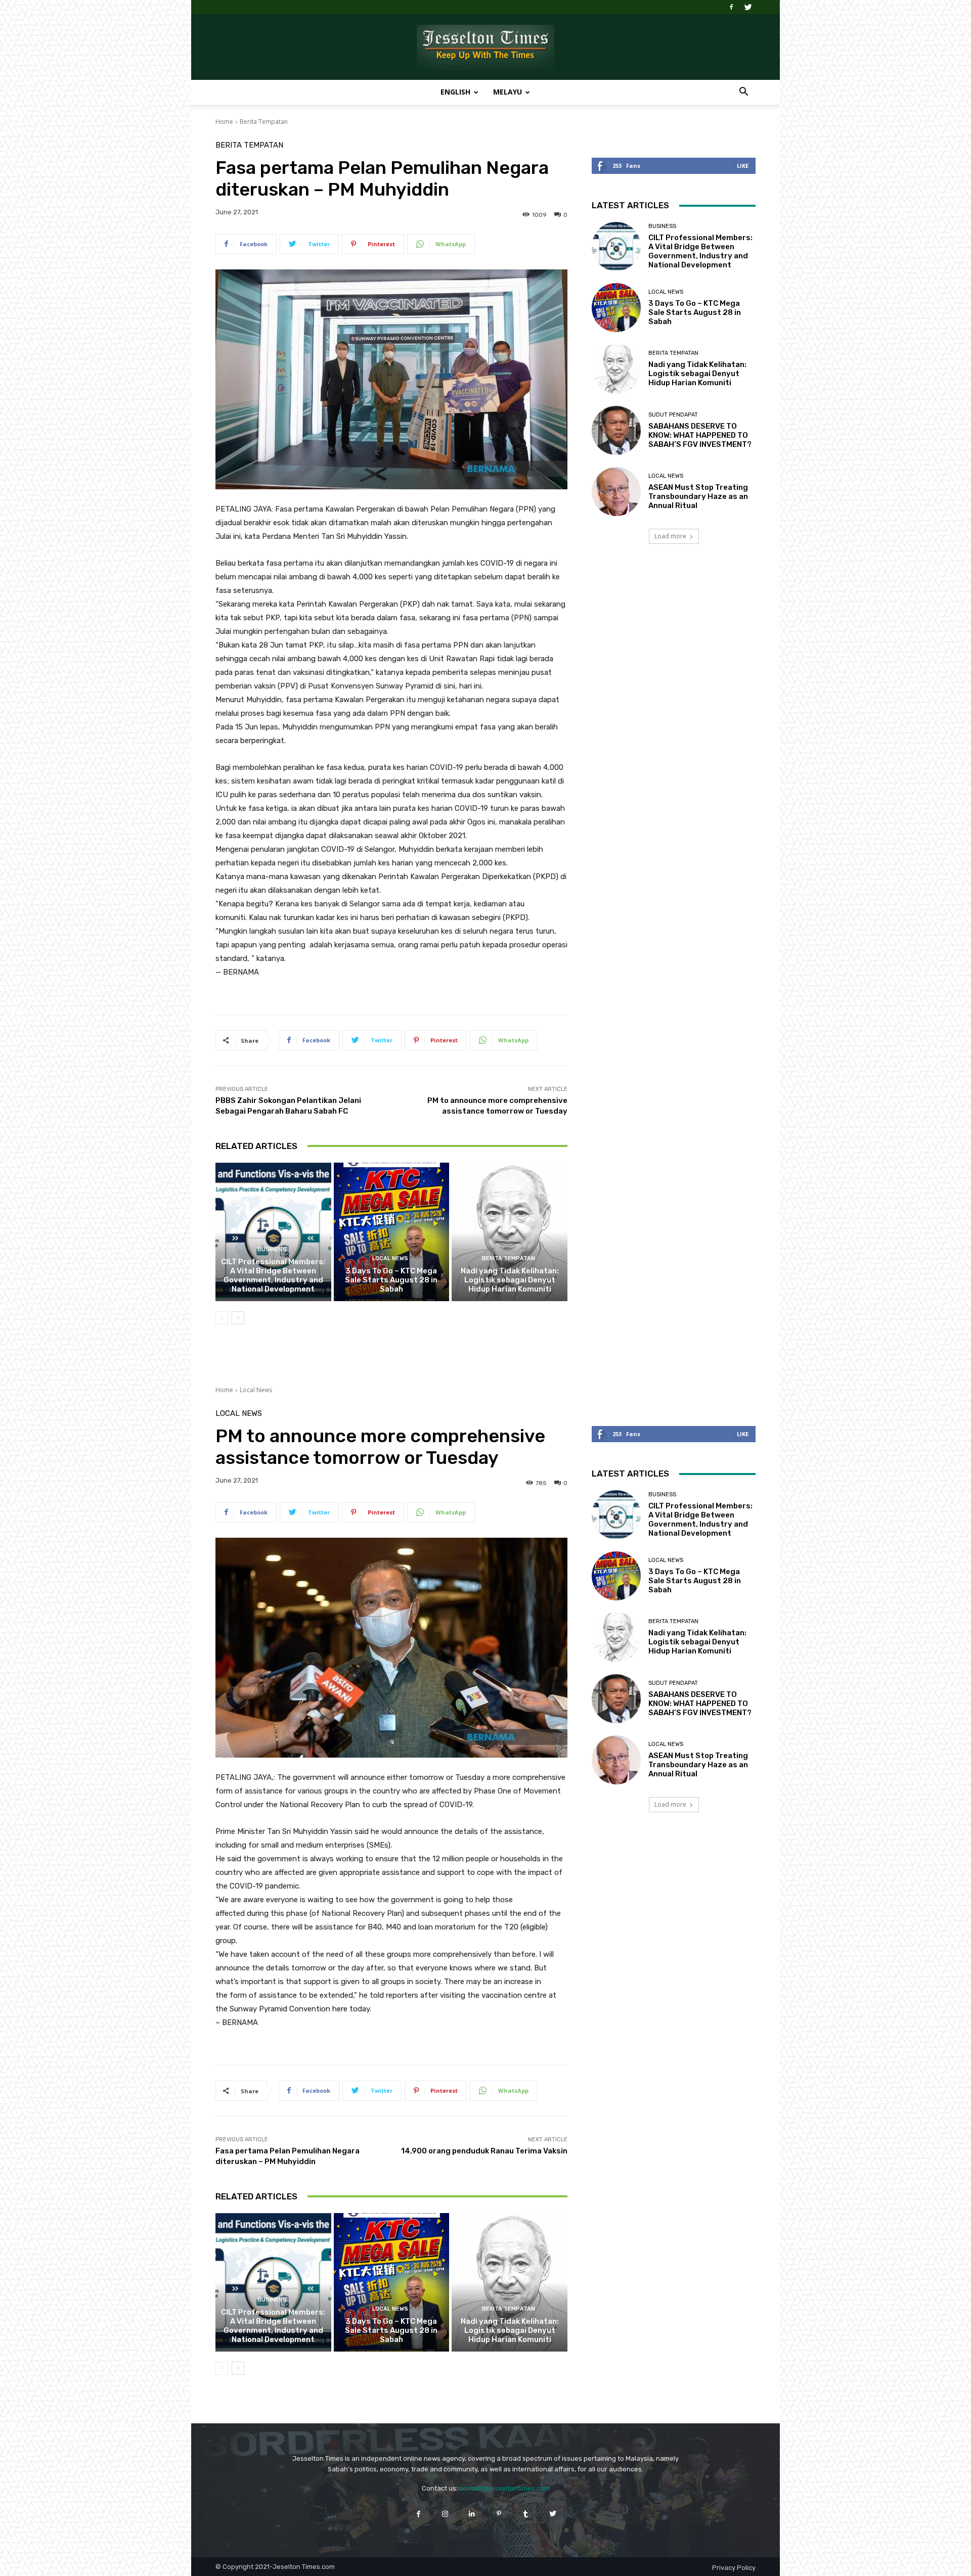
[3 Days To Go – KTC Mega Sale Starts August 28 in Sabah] (392, 1232)
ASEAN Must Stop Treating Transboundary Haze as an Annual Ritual (698, 496)
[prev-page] (222, 1318)
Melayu (507, 92)
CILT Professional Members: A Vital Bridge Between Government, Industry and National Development (273, 1275)
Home (224, 122)
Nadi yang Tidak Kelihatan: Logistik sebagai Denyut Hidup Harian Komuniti (510, 1280)
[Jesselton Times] (485, 48)
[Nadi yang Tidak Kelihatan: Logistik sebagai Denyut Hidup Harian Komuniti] (510, 1232)
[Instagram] (445, 2514)
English (455, 92)
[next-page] (238, 1318)
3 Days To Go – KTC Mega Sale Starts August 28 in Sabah (391, 1280)
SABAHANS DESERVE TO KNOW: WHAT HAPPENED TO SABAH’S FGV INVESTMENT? (700, 435)
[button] (743, 93)
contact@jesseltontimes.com (504, 2488)
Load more (670, 536)
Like (743, 166)
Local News (390, 1258)
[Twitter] (748, 7)
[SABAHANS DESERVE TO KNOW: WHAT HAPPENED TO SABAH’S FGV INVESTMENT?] (616, 430)
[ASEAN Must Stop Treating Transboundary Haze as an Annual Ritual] (616, 492)
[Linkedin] (472, 2514)
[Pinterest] (499, 2514)
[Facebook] (731, 7)
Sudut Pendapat (673, 415)
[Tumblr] (526, 2514)
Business (272, 1249)
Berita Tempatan (264, 122)
